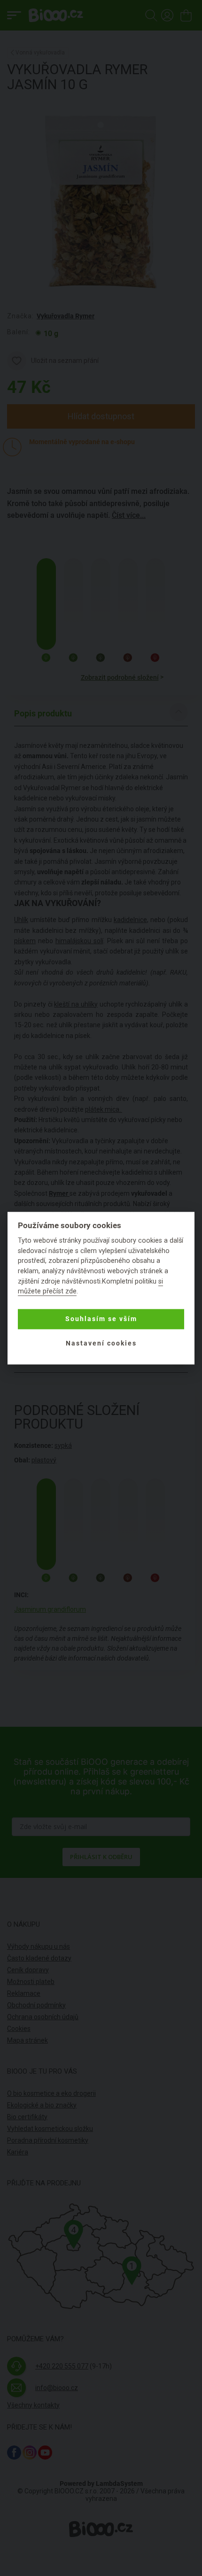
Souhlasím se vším (101, 1319)
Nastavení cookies (101, 1344)
